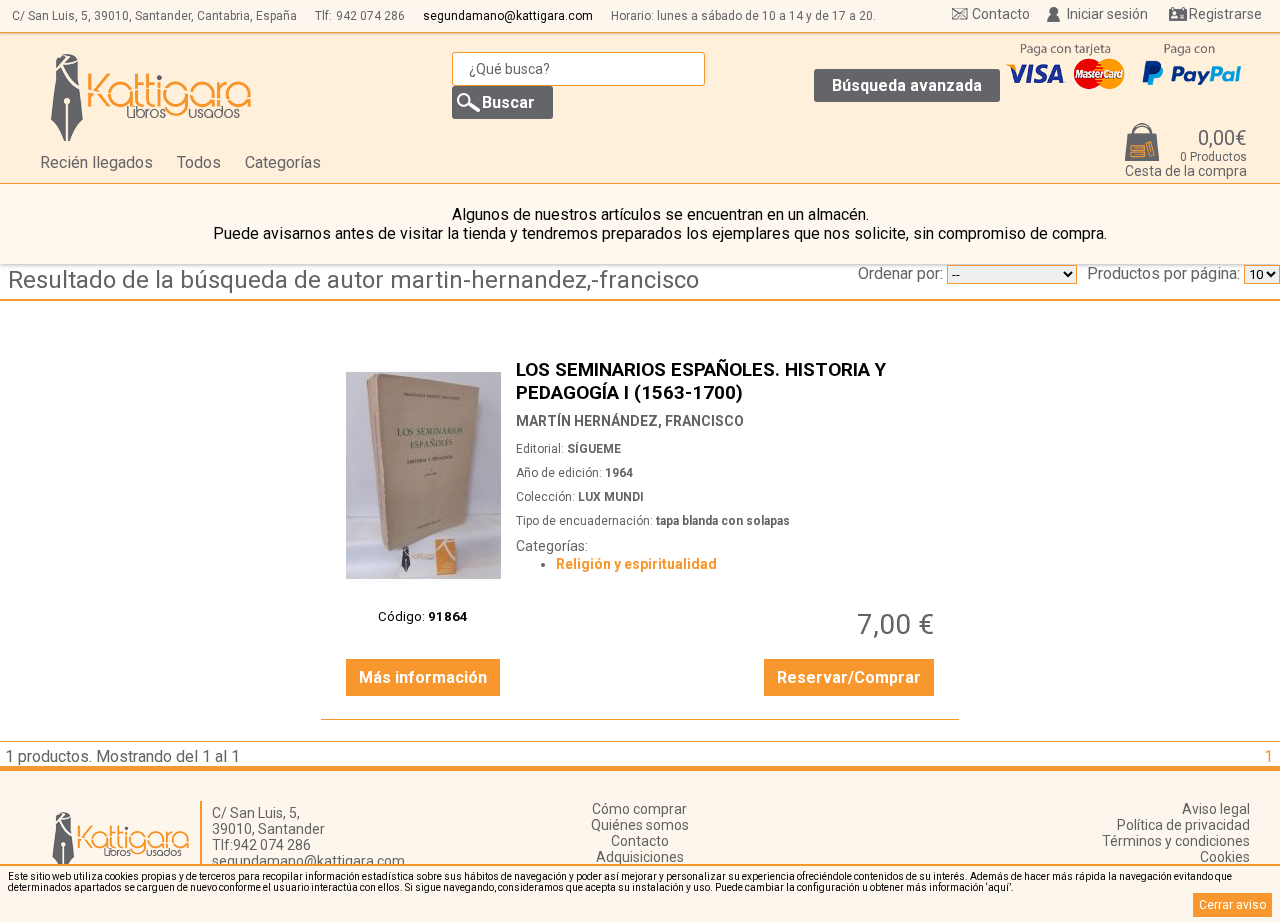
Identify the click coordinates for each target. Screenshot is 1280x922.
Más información (423, 677)
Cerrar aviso (1232, 905)
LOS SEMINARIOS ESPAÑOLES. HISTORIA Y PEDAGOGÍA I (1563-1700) (728, 380)
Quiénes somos (640, 825)
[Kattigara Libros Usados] (151, 97)
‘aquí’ (998, 887)
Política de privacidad (1183, 825)
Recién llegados (96, 162)
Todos (199, 162)
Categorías (283, 162)
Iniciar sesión (1107, 14)
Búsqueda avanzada (907, 85)
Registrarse (1225, 14)
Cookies (1225, 857)
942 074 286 (370, 16)
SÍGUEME (594, 449)
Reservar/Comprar (849, 677)
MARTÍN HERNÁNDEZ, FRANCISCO (630, 421)
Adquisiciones (640, 857)
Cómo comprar (639, 809)
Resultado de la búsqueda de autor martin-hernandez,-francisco (353, 280)
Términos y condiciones (1176, 841)
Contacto (1001, 14)
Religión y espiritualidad (636, 564)
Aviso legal (1216, 809)
